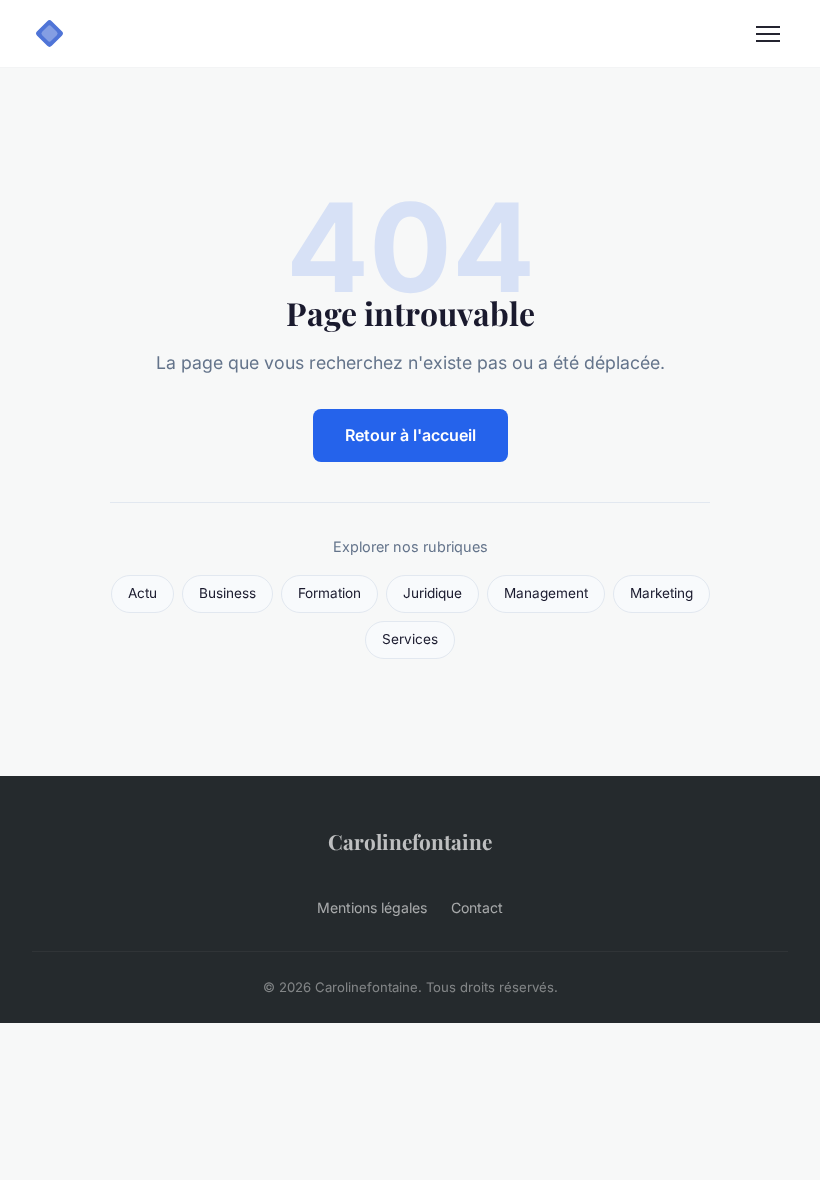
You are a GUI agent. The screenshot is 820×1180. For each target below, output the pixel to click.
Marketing (661, 593)
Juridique (432, 593)
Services (410, 639)
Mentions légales (372, 907)
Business (227, 593)
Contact (477, 907)
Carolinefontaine (410, 841)
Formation (329, 593)
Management (546, 593)
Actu (142, 593)
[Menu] (768, 34)
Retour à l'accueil (410, 435)
